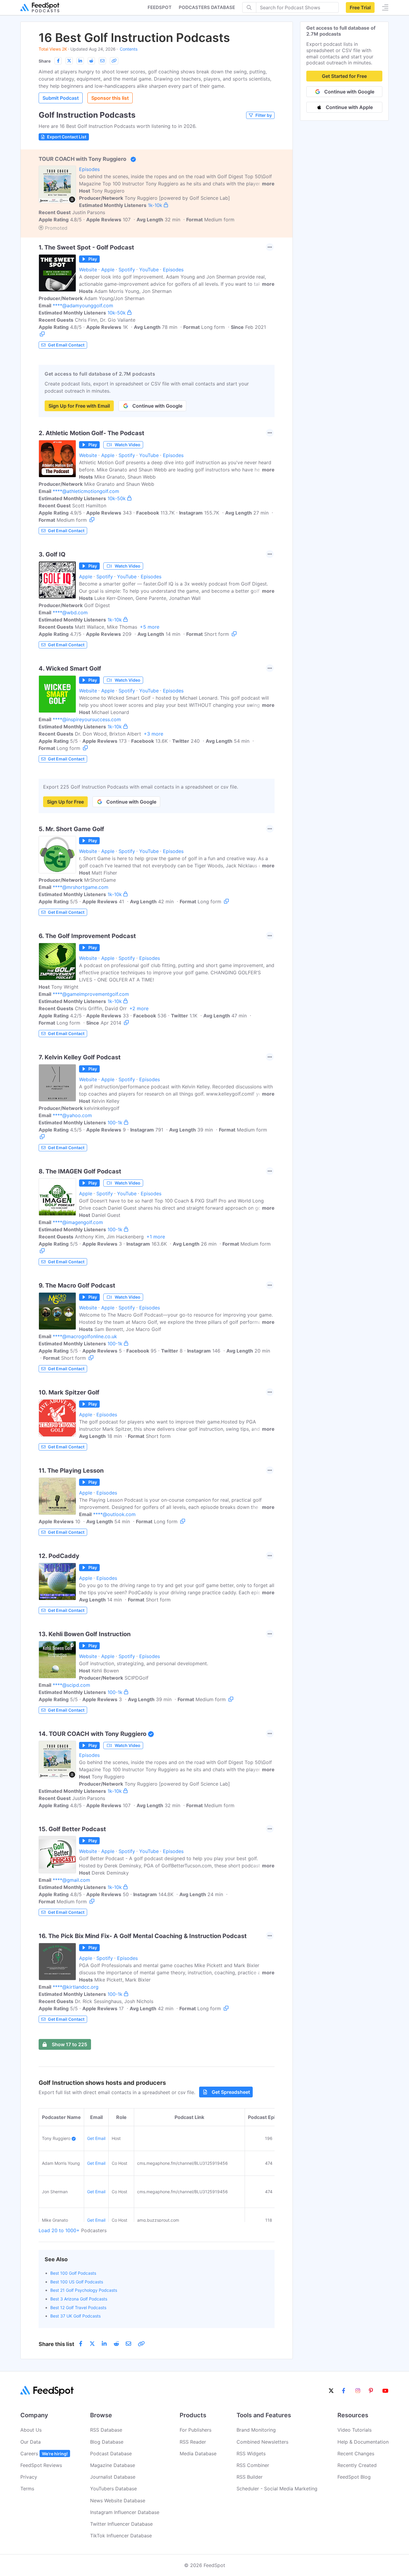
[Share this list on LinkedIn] (80, 61)
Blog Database (107, 2442)
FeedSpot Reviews (41, 2465)
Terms (27, 2489)
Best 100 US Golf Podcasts (77, 2282)
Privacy (29, 2477)
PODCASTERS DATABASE (207, 7)
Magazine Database (113, 2465)
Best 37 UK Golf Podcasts (75, 2316)
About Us (31, 2430)
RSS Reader (193, 2442)
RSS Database (106, 2430)
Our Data (31, 2442)
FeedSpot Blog (354, 2477)
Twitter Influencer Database (121, 2524)
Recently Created (357, 2465)
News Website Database (118, 2501)
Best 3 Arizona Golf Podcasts (79, 2299)
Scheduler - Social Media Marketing (277, 2489)
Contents (129, 49)
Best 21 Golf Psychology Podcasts (84, 2290)
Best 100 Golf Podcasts (73, 2273)
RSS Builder (250, 2477)
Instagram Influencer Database (125, 2512)
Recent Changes (356, 2454)
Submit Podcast (61, 98)
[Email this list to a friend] (102, 61)
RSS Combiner (253, 2465)
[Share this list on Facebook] (58, 61)
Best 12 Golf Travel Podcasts (78, 2307)
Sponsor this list (110, 98)
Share (45, 61)
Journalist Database (113, 2477)
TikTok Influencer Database (121, 2536)
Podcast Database (111, 2454)
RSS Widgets (251, 2454)
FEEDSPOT (160, 7)
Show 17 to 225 (69, 2044)
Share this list (56, 2344)
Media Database (198, 2454)
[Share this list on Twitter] (69, 61)
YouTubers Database (113, 2489)
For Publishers (196, 2430)
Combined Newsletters (262, 2442)
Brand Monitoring (256, 2430)
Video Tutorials (355, 2430)
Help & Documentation (363, 2442)
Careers (44, 2454)
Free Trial (360, 7)
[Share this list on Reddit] (91, 61)
